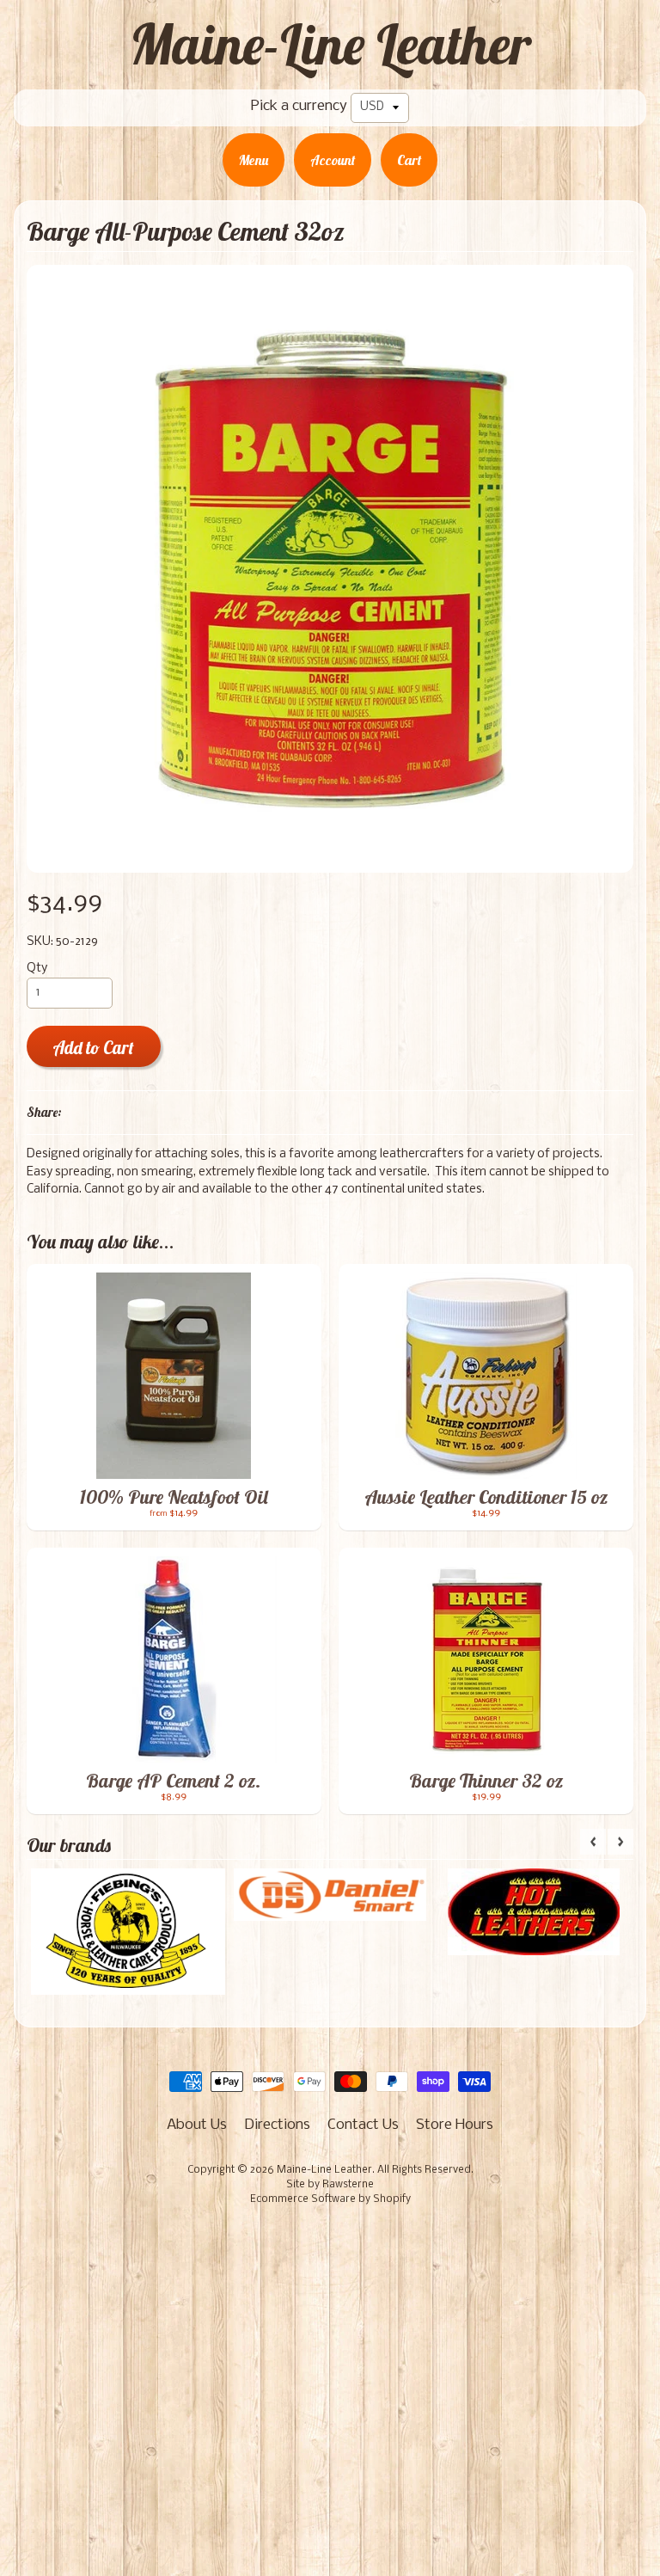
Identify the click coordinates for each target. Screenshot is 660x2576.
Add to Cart (93, 1048)
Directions (277, 2125)
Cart (409, 160)
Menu (254, 160)
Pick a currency (299, 106)
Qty (37, 969)
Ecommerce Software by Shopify (330, 2199)
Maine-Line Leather (330, 44)
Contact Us (363, 2125)
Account (333, 160)
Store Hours (455, 2125)
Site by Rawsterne (330, 2185)
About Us (197, 2125)
